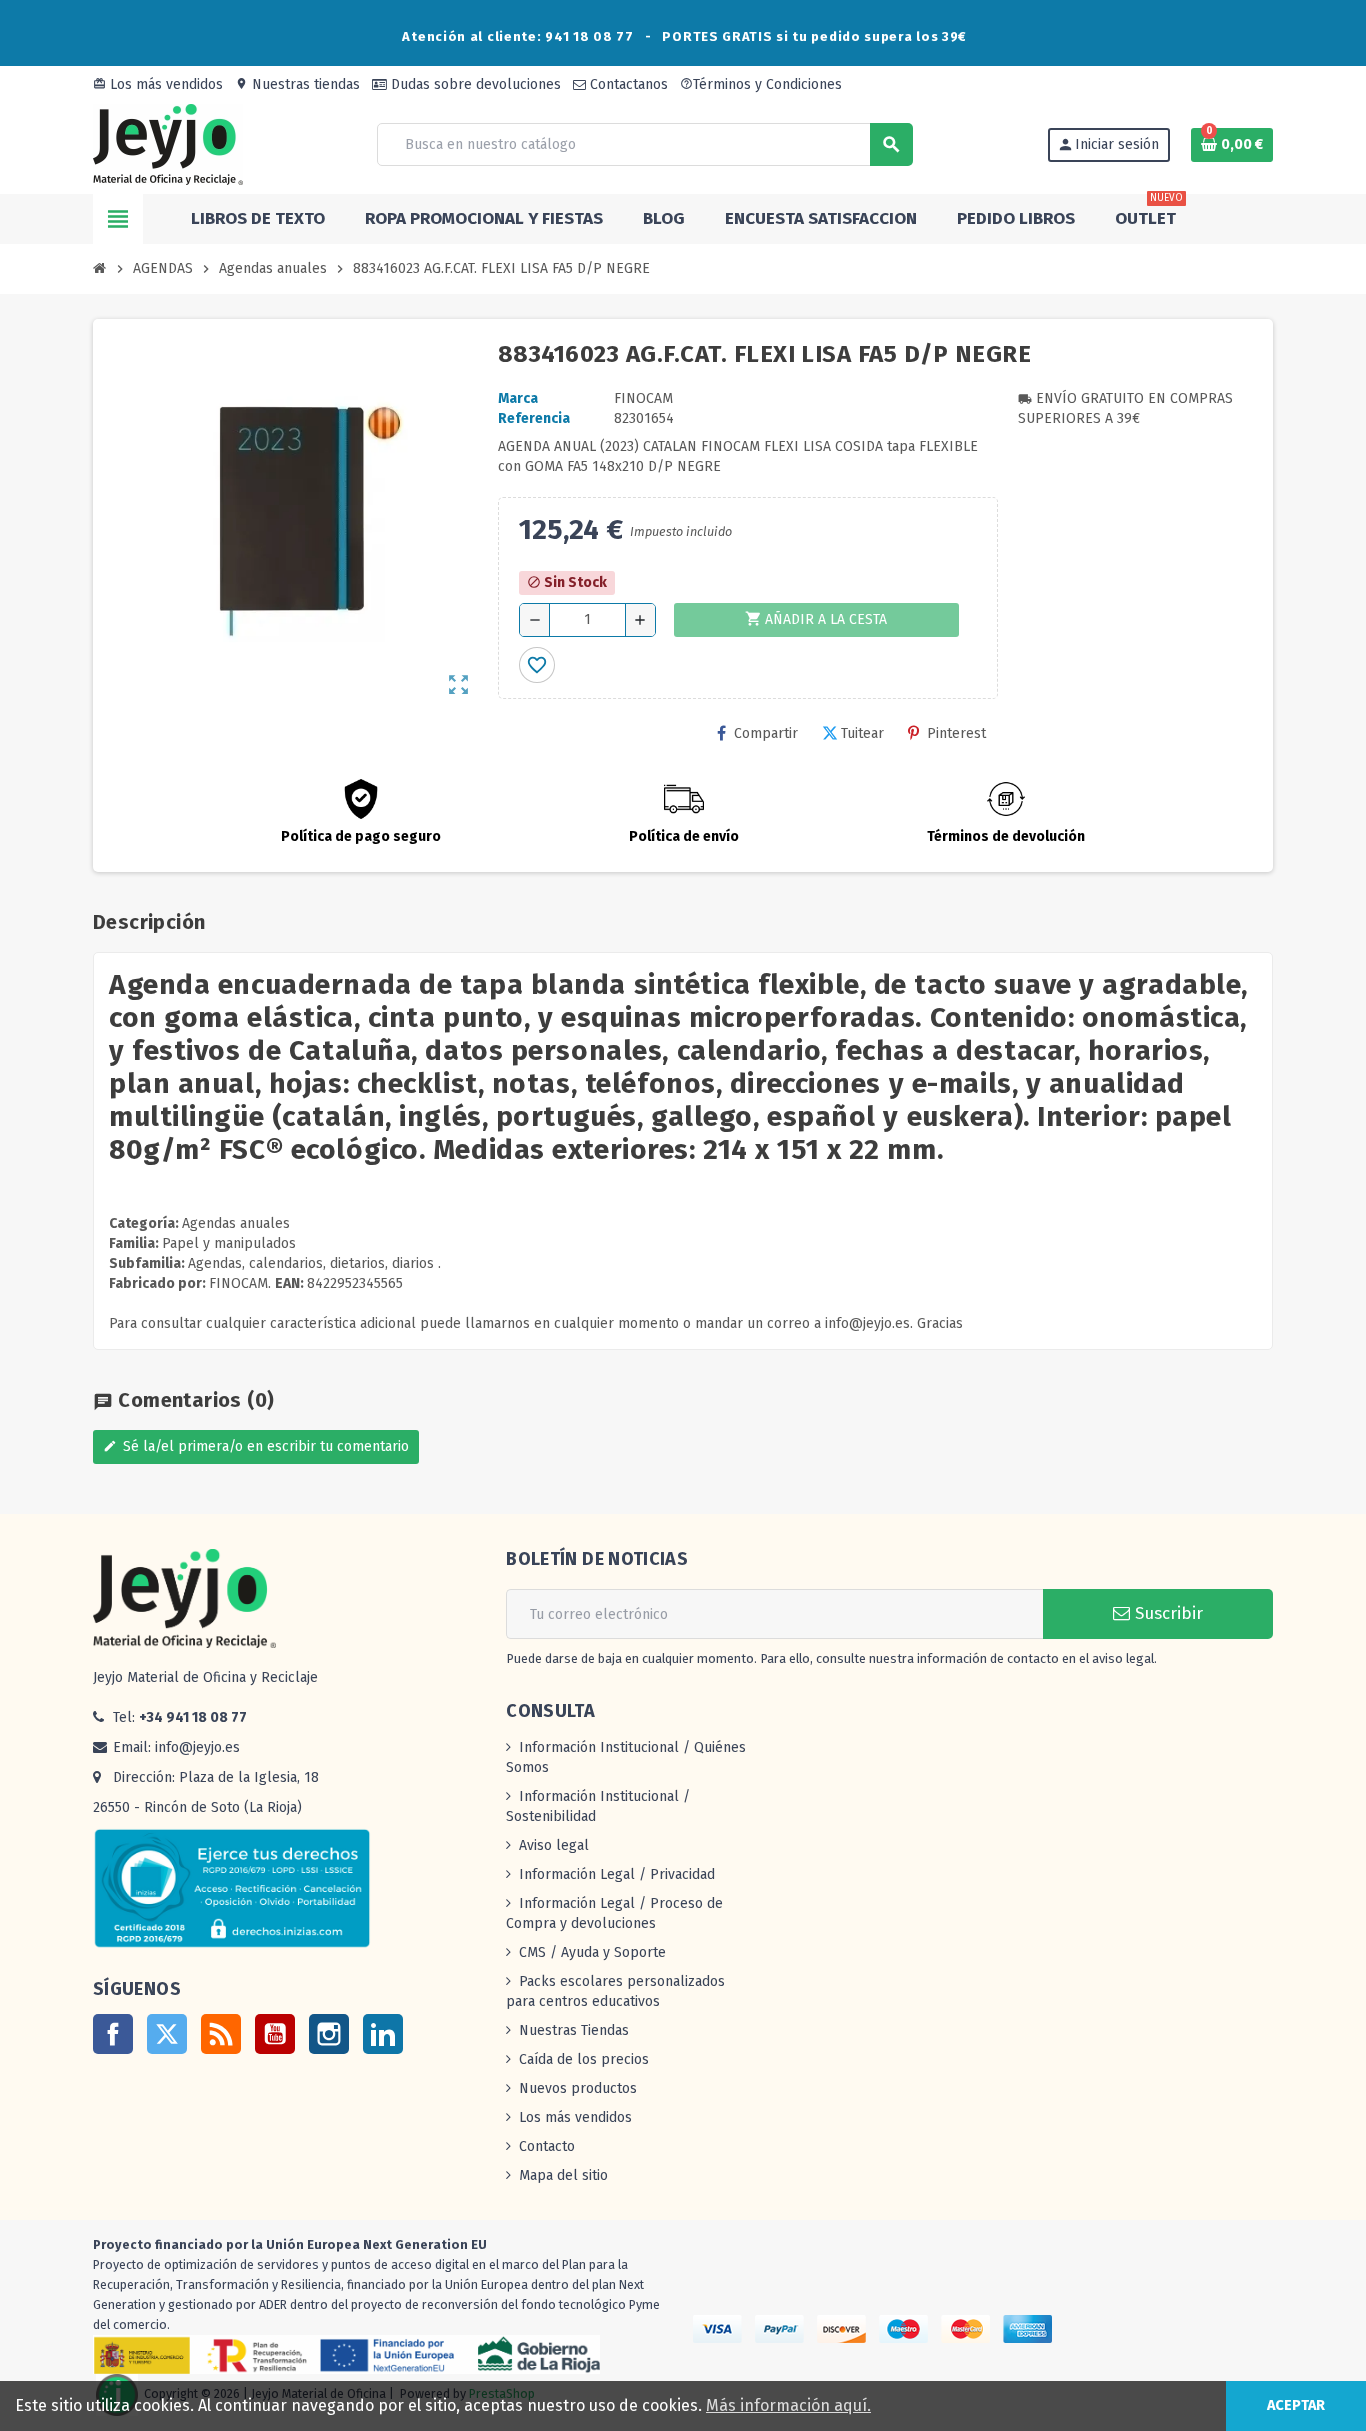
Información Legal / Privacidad (617, 1874)
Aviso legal (554, 1845)
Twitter (167, 2034)
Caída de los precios (584, 2059)
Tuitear (862, 733)
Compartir (766, 733)
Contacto (547, 2146)
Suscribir (1166, 1613)
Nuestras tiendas (297, 84)
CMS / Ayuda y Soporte (592, 1952)
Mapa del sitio (563, 2175)
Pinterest (956, 733)
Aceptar (1296, 2405)
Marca (518, 398)
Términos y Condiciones (761, 84)
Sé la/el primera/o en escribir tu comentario (256, 1446)
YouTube (275, 2034)
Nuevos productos (578, 2088)
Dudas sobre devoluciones (474, 84)
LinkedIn (383, 2034)
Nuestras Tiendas (574, 2030)
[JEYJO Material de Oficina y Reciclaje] (168, 143)
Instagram (329, 2034)
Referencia (534, 418)
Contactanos (627, 84)
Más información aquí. (788, 2405)
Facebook (113, 2034)
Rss (221, 2034)
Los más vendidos (158, 84)
